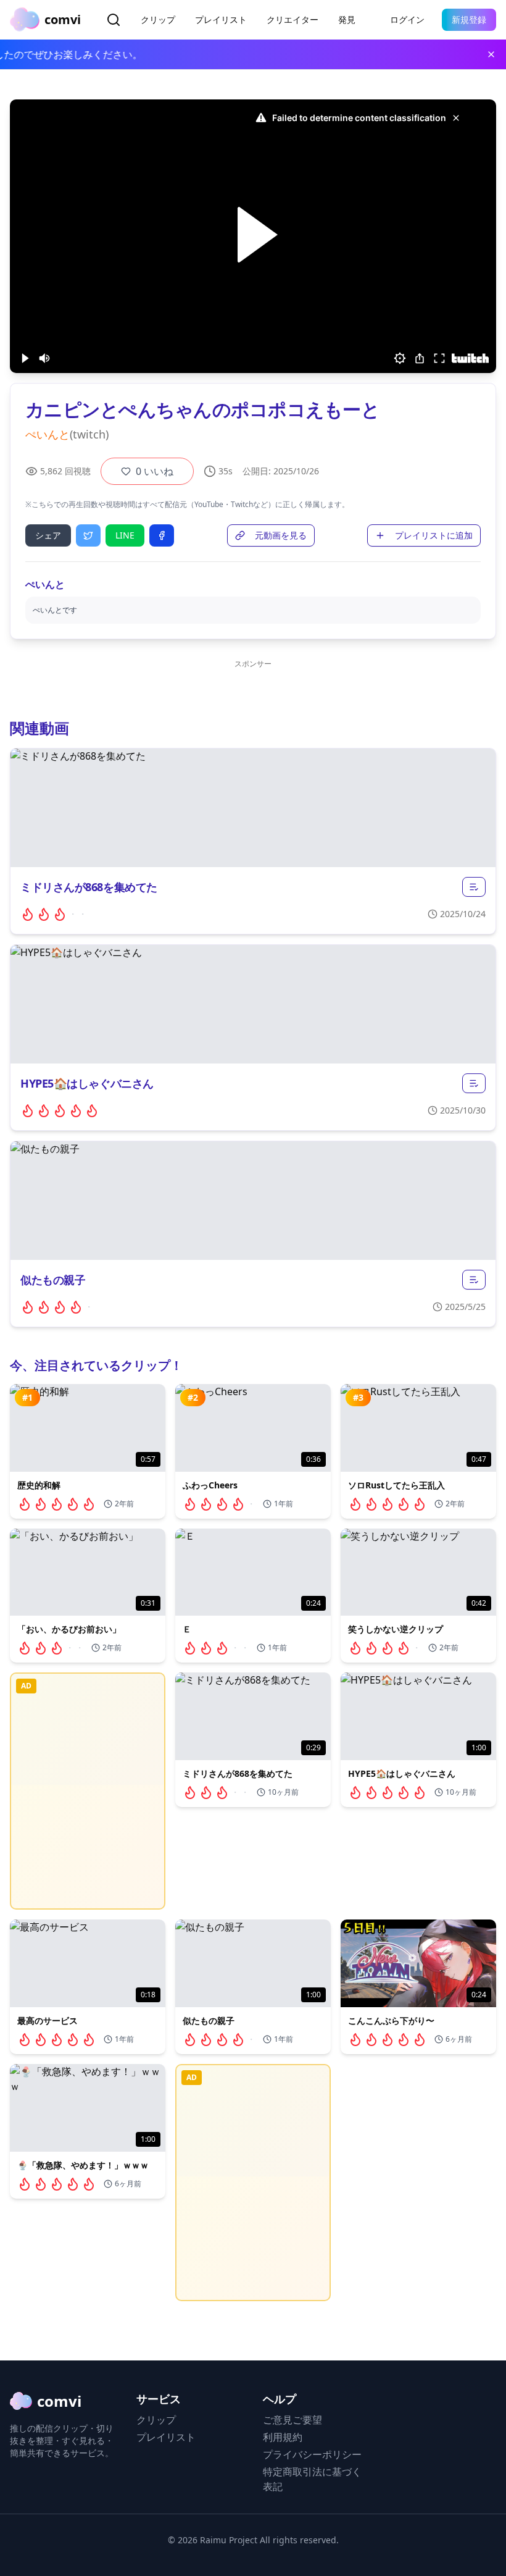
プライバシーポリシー (312, 2454)
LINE (125, 535)
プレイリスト (221, 19)
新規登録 (469, 19)
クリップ (158, 19)
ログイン (407, 19)
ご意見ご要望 (292, 2420)
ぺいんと (48, 434)
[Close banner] (491, 54)
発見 (347, 19)
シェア (48, 535)
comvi (59, 2401)
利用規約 (283, 2437)
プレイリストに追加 (434, 535)
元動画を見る (281, 535)
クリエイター (292, 19)
